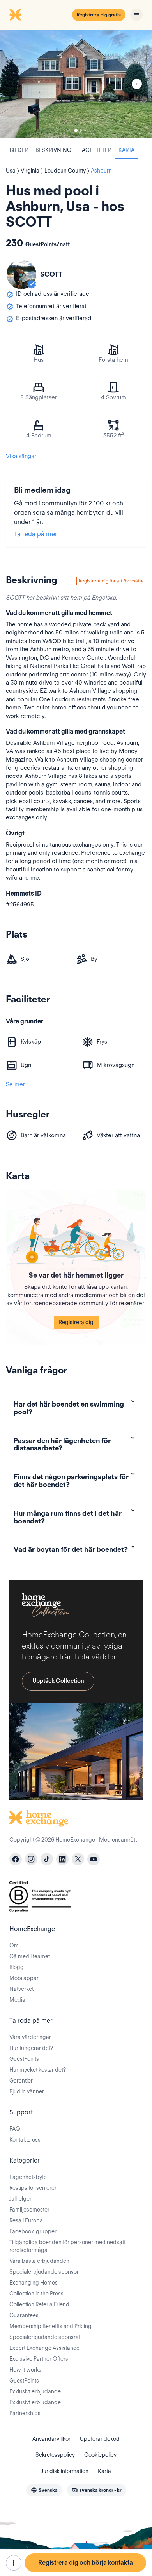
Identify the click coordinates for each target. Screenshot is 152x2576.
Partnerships (25, 2413)
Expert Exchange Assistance (44, 2348)
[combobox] (44, 2490)
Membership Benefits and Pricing (50, 2326)
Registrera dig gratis (99, 15)
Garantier (21, 2081)
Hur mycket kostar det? (38, 2070)
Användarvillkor (51, 2439)
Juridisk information (65, 2471)
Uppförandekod (100, 2439)
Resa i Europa (26, 2220)
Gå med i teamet (30, 1956)
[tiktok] (47, 1859)
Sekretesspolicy (55, 2455)
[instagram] (31, 1859)
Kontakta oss (25, 2140)
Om (14, 1945)
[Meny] (136, 15)
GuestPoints (24, 2059)
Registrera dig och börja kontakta (86, 2563)
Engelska (104, 598)
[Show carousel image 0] (76, 84)
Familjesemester (29, 2210)
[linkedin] (62, 1859)
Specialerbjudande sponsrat (45, 2337)
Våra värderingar (30, 2037)
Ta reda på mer (36, 534)
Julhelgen (21, 2199)
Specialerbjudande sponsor (44, 2272)
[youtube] (94, 1859)
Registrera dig (76, 1322)
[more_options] (14, 2563)
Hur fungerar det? (31, 2048)
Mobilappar (24, 1978)
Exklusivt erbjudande (35, 2391)
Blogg (17, 1967)
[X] (78, 1859)
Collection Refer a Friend (39, 2304)
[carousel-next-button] (137, 84)
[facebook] (16, 1859)
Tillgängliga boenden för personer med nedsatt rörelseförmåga (67, 2246)
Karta (126, 150)
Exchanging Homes (34, 2283)
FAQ (15, 2129)
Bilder (19, 150)
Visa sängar (21, 456)
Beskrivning (53, 150)
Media (17, 2000)
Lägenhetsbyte (28, 2177)
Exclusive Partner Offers (39, 2359)
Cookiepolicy (100, 2455)
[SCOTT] (21, 274)
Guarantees (24, 2315)
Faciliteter (95, 150)
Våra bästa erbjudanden (39, 2261)
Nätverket (21, 1989)
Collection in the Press (36, 2294)
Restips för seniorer (33, 2188)
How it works (25, 2370)
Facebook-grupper (33, 2231)
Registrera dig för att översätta (111, 581)
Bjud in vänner (27, 2091)
